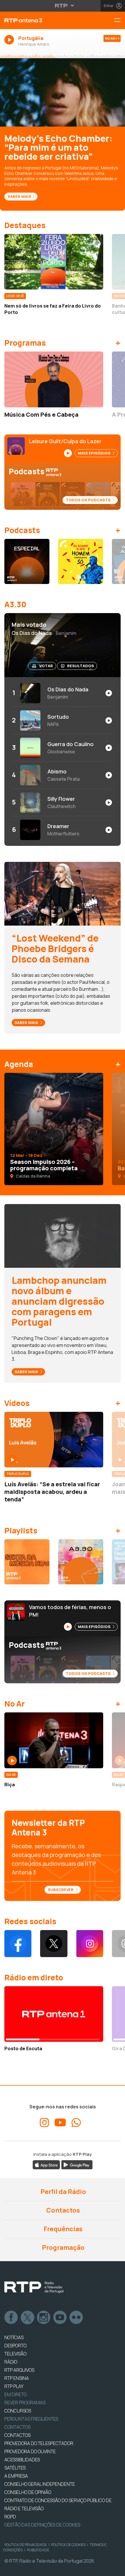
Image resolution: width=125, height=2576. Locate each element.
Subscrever (61, 1890)
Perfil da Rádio (63, 2192)
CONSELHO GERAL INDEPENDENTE (40, 2484)
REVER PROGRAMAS (25, 2403)
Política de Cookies (68, 2545)
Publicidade (38, 2550)
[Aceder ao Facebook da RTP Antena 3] (18, 1944)
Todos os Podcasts (89, 500)
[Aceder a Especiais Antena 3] (27, 561)
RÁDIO (11, 2362)
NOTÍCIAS (14, 2337)
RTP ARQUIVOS (19, 2370)
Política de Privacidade (26, 2545)
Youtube (60, 2318)
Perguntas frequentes (31, 2419)
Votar (46, 666)
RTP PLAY (14, 2386)
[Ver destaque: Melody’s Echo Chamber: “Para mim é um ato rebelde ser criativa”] (63, 92)
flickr (76, 2318)
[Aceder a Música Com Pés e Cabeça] (54, 379)
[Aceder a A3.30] (81, 1562)
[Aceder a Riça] (54, 1740)
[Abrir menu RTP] (63, 6)
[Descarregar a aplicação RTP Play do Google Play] (77, 2164)
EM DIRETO (16, 2394)
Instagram (44, 2318)
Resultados (81, 666)
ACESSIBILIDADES (22, 2460)
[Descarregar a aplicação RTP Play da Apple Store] (46, 2164)
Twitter (28, 2318)
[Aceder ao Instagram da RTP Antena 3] (90, 1944)
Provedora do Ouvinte (30, 2451)
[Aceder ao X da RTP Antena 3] (54, 1944)
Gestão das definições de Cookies (42, 2525)
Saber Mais (19, 196)
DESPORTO (15, 2346)
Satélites (15, 2468)
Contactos (63, 2210)
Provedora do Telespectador (39, 2443)
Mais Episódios (95, 453)
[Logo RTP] (34, 2287)
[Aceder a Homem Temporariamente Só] (81, 561)
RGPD (10, 2517)
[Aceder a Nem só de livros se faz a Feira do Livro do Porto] (54, 262)
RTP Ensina (17, 2378)
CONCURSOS (18, 2411)
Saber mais (27, 1022)
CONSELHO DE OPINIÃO (28, 2492)
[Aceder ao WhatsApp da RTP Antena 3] (76, 2123)
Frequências (63, 2229)
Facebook (11, 2318)
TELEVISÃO (15, 2354)
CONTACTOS (17, 2435)
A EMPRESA (16, 2476)
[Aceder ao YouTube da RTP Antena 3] (60, 2123)
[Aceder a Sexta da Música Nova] (27, 1562)
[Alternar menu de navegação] (119, 21)
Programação (63, 2247)
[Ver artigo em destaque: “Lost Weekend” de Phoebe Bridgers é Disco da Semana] (63, 893)
